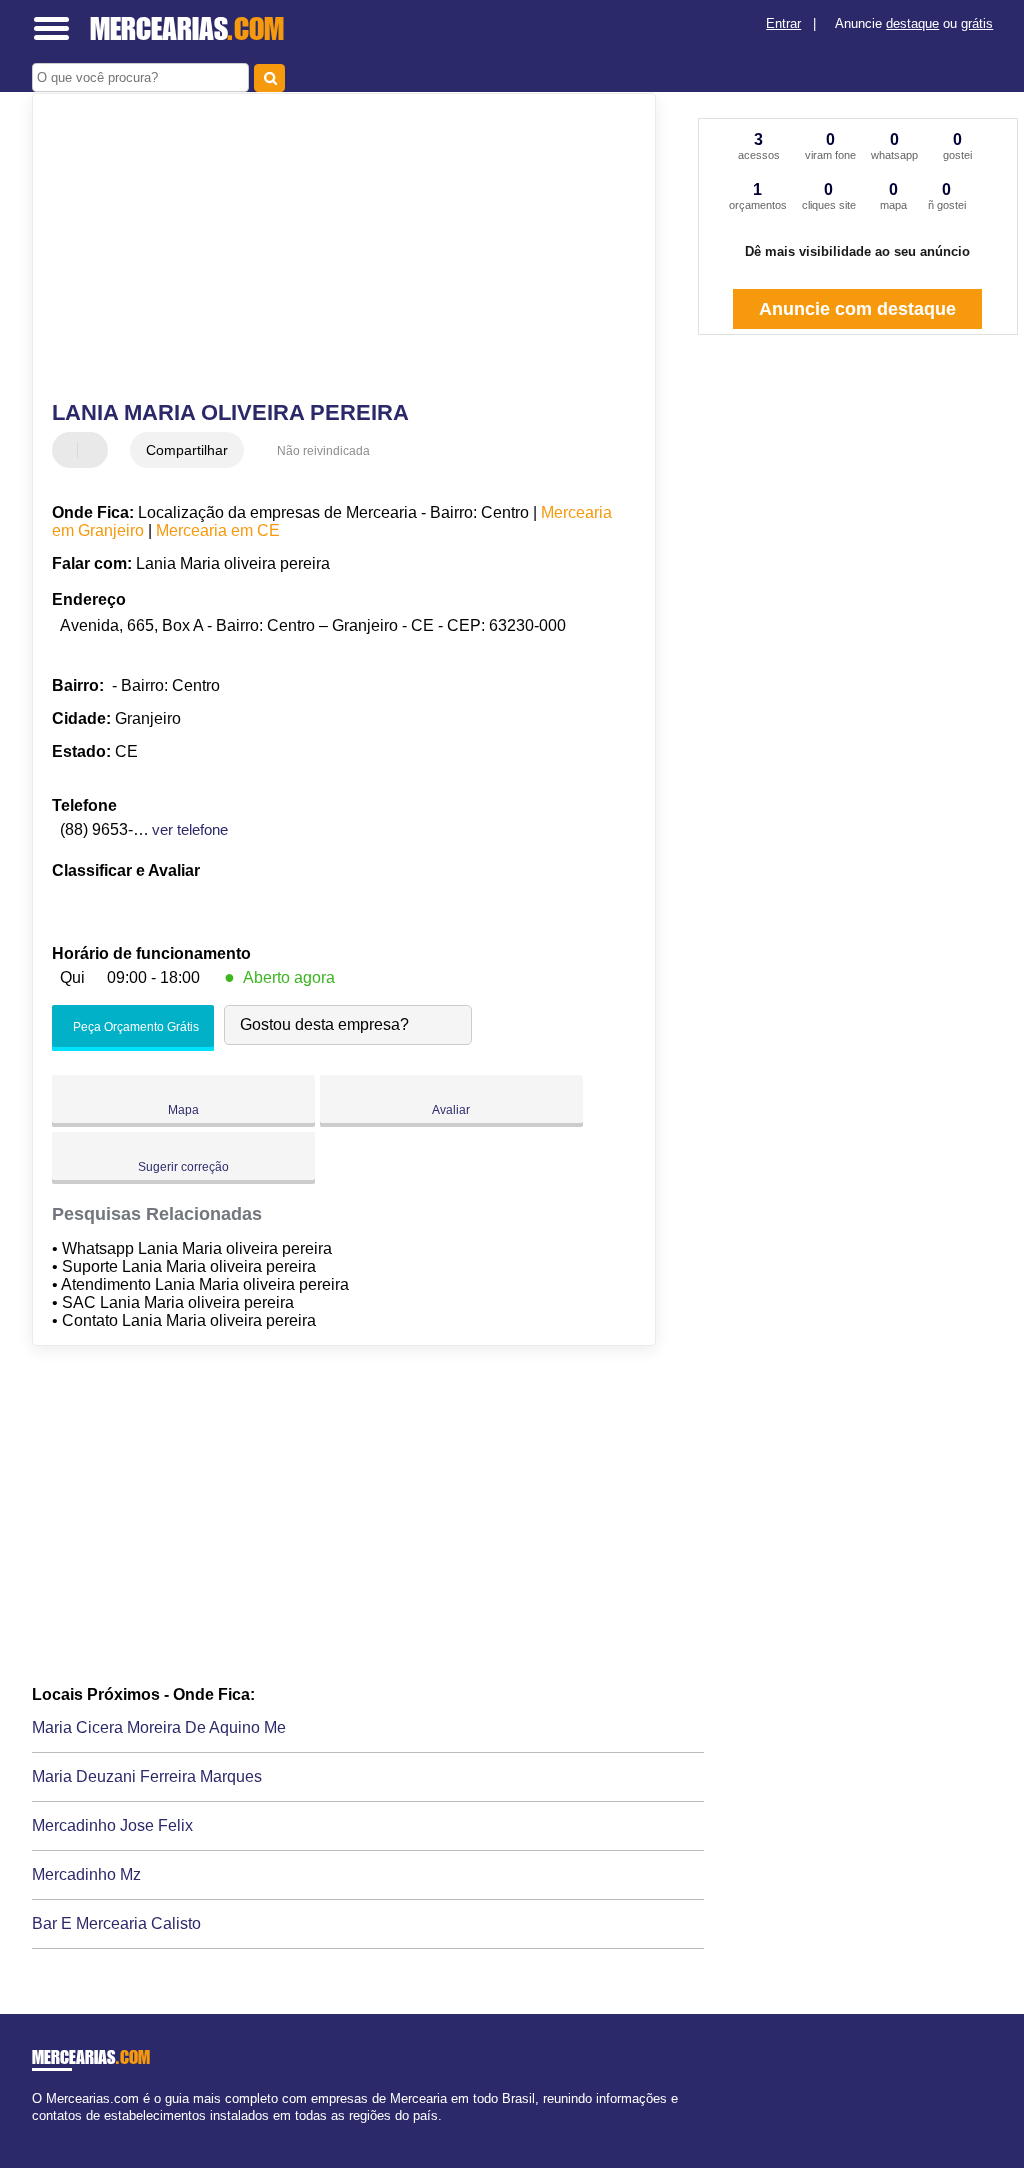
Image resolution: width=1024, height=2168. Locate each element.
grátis (977, 23)
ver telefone (190, 829)
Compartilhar (187, 450)
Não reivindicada (323, 451)
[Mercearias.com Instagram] (54, 2132)
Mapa (183, 1110)
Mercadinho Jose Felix (112, 1825)
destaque (912, 23)
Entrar (783, 23)
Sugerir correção (183, 1167)
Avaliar (451, 1110)
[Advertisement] (332, 249)
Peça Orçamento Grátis (134, 1027)
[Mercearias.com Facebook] (36, 2132)
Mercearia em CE (218, 530)
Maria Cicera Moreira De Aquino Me (159, 1727)
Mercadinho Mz (86, 1874)
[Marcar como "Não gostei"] (95, 450)
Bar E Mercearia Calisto (116, 1923)
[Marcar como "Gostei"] (70, 450)
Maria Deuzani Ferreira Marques (147, 1776)
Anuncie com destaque (857, 309)
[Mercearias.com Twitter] (45, 2132)
